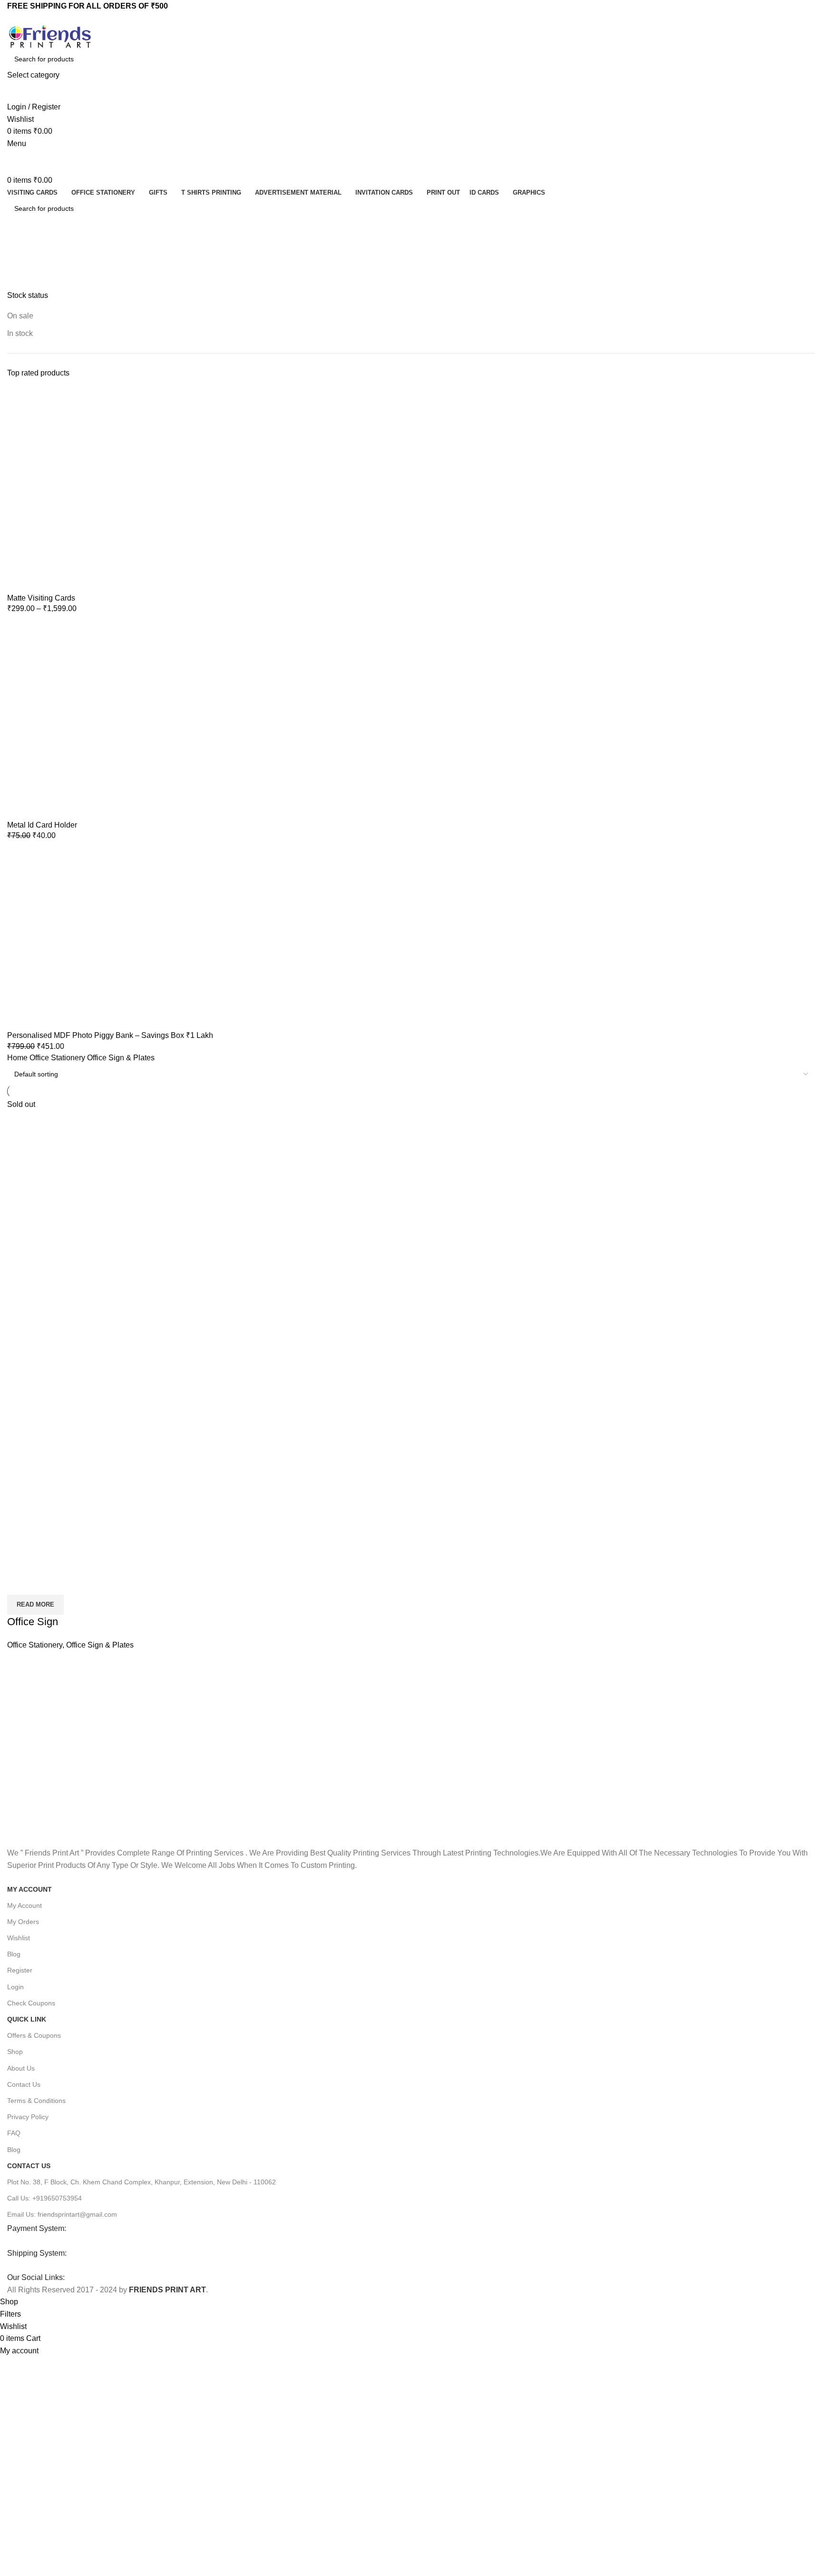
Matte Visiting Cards (41, 598)
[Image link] (79, 2241)
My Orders (23, 1922)
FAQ (14, 2133)
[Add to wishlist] (70, 1583)
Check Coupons (31, 2003)
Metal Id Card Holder (42, 825)
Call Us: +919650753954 (44, 2198)
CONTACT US (29, 2166)
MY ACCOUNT (29, 1889)
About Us (21, 2068)
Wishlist (19, 1938)
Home (18, 1058)
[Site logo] (50, 36)
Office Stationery (58, 1058)
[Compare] (19, 1583)
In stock (20, 333)
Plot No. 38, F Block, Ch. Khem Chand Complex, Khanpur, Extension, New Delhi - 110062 (142, 2182)
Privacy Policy (28, 2117)
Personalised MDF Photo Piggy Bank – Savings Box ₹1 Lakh (110, 1035)
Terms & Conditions (36, 2101)
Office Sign (33, 1622)
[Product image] (139, 1439)
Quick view (45, 1583)
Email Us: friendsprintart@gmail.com (62, 2214)
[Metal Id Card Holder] (109, 720)
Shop (15, 2052)
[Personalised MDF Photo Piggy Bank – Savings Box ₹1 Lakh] (109, 939)
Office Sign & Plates (100, 1645)
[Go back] (26, 250)
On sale (20, 316)
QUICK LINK (27, 2019)
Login (15, 1987)
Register (20, 1970)
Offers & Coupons (34, 2035)
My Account (24, 1905)
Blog (14, 1954)
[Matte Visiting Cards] (109, 490)
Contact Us (24, 2084)
